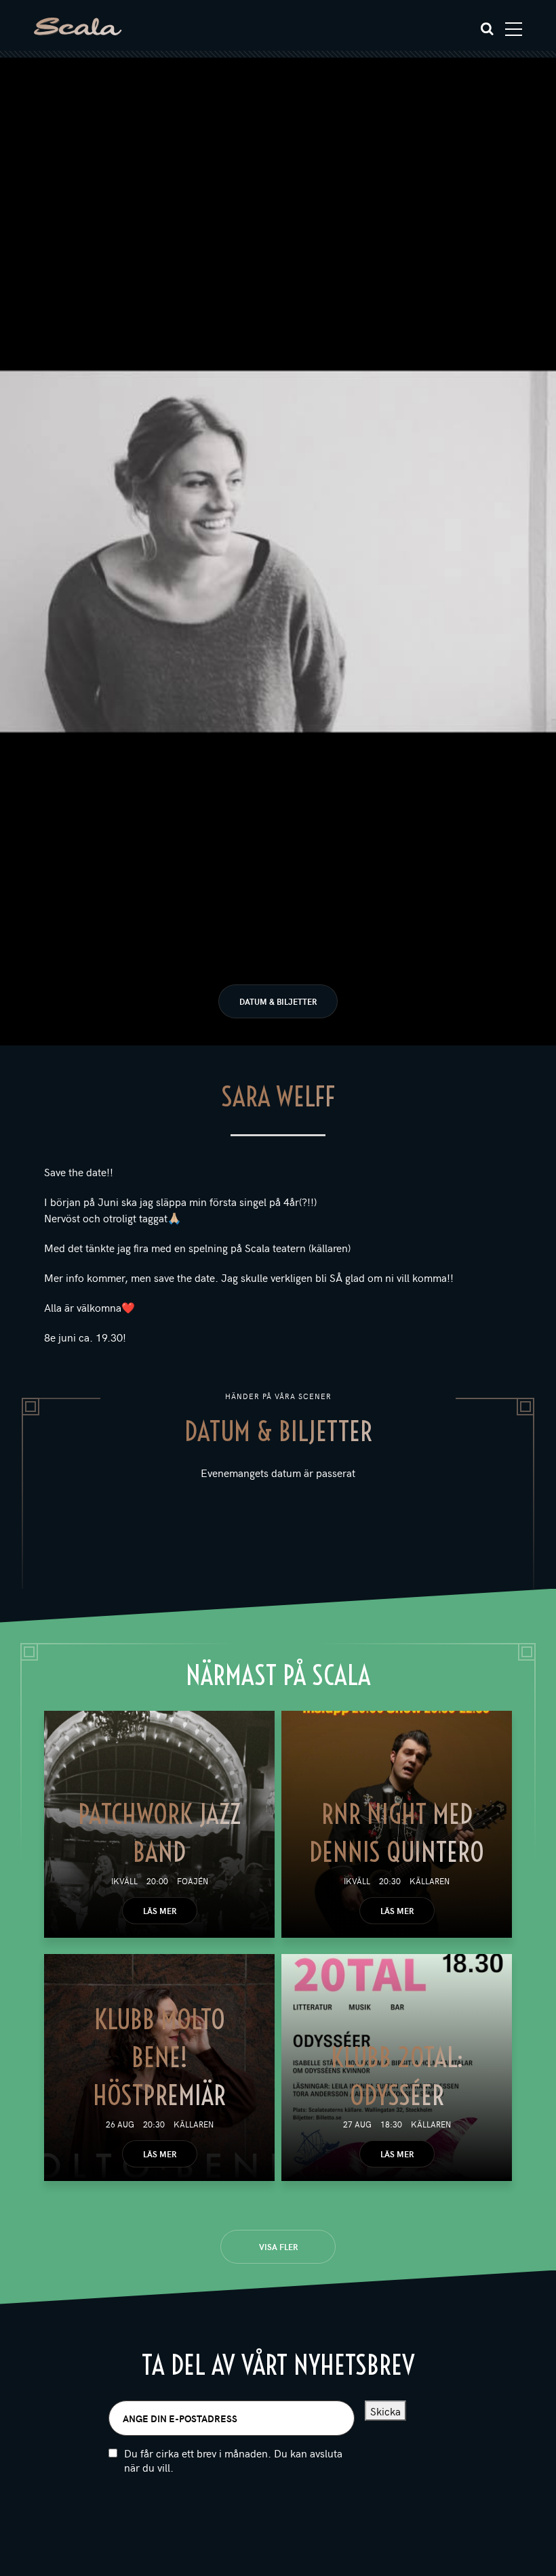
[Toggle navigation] (514, 29)
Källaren (430, 1881)
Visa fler (278, 2247)
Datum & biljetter (278, 1001)
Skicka (385, 2411)
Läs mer (160, 1911)
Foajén (193, 1881)
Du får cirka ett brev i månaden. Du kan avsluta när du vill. (233, 2460)
